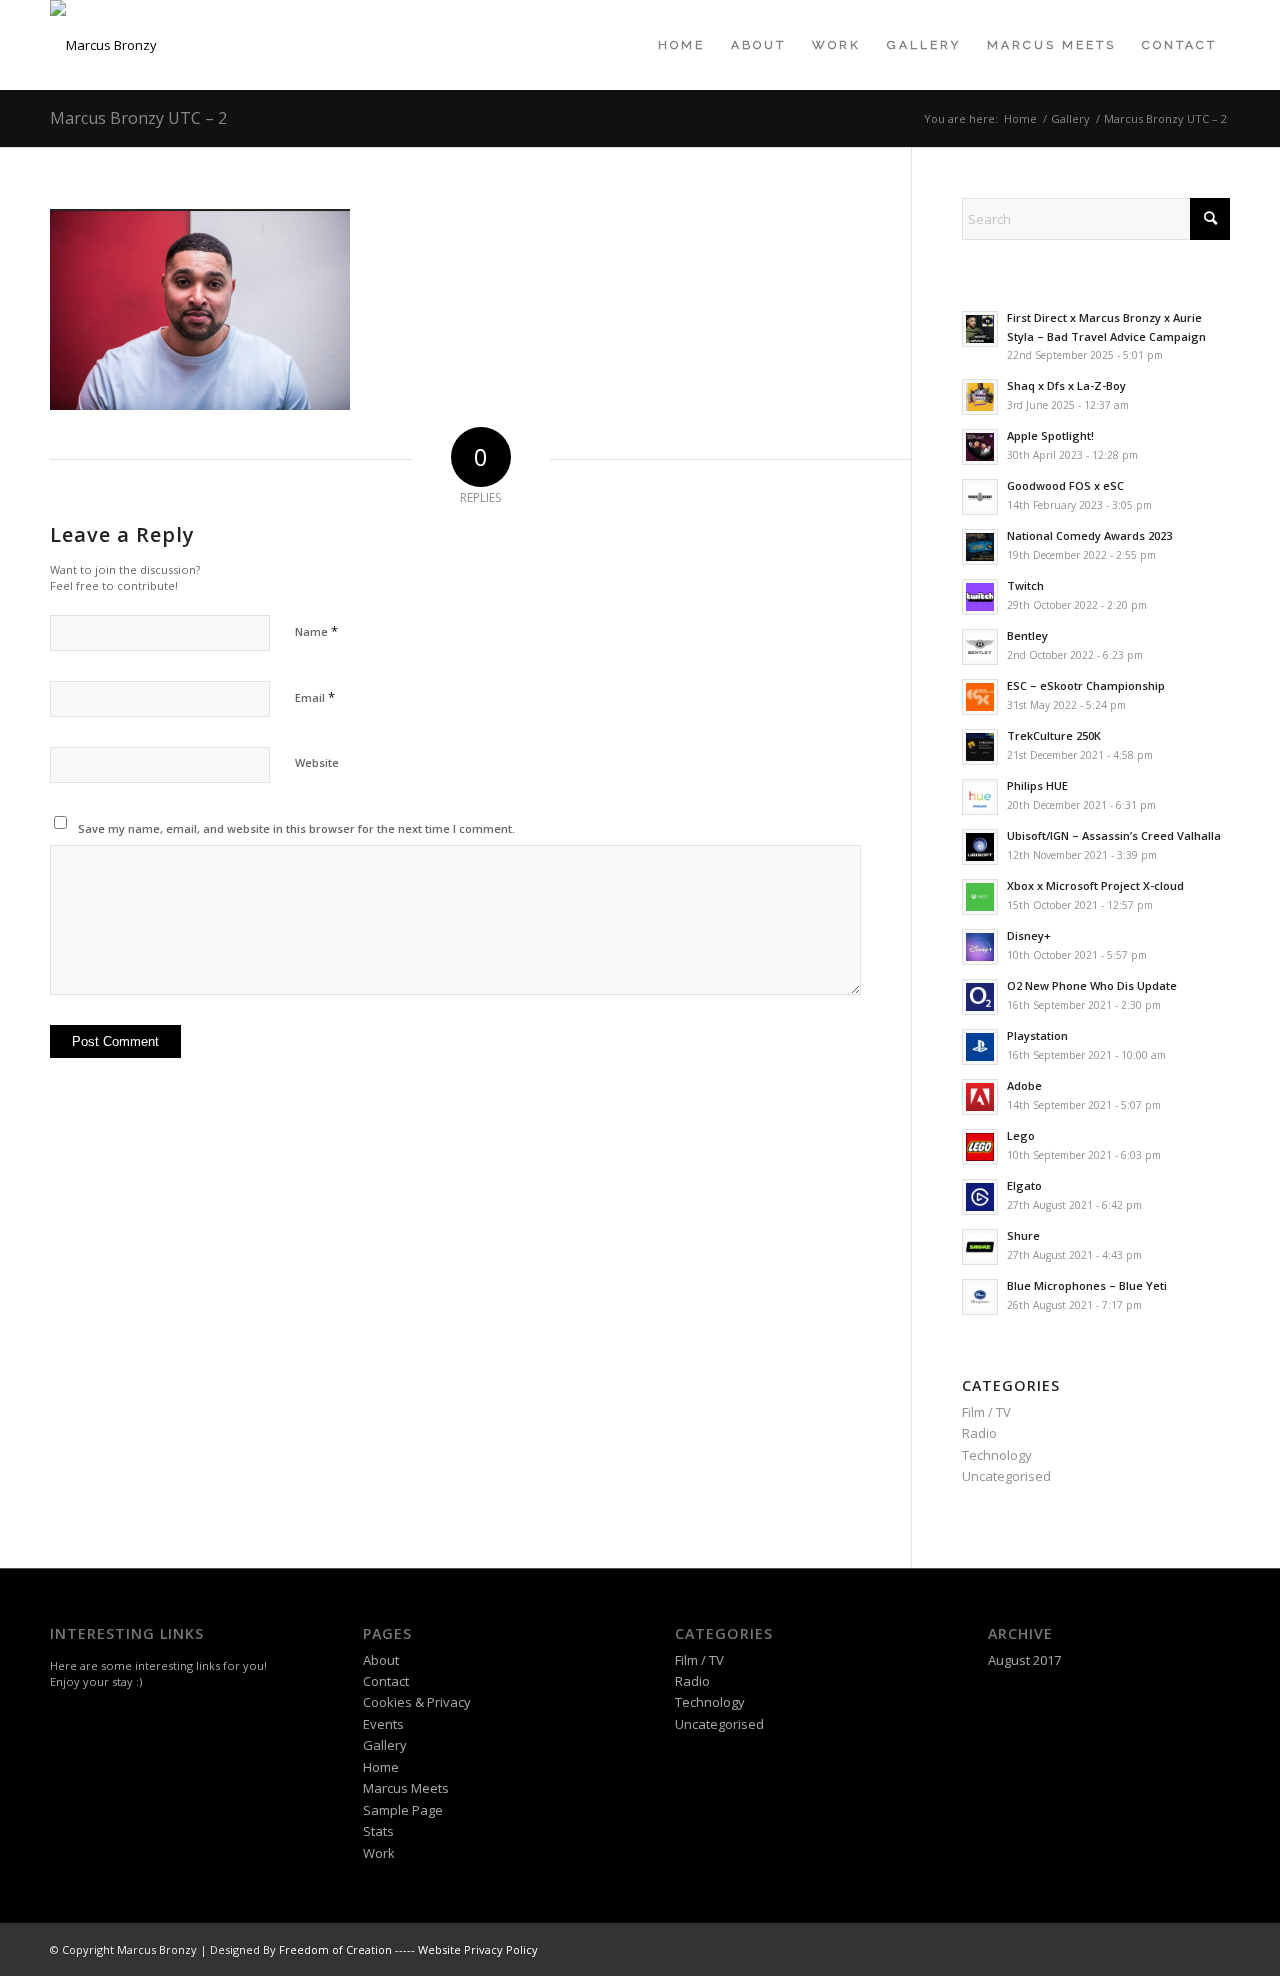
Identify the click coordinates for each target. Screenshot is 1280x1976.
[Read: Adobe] (980, 1097)
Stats (378, 1831)
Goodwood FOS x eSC (1065, 485)
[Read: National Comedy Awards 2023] (980, 547)
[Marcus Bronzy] (103, 45)
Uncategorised (1006, 1476)
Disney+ (1029, 935)
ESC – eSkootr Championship (1086, 685)
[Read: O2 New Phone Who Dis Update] (980, 997)
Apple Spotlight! (1050, 435)
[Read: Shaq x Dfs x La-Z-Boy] (980, 397)
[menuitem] (681, 45)
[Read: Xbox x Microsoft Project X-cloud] (980, 897)
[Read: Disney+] (980, 947)
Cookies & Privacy (417, 1702)
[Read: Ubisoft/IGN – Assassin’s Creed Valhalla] (980, 847)
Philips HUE (1037, 785)
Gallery (385, 1745)
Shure (1023, 1235)
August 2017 (1024, 1660)
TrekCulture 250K (1054, 735)
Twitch (1025, 585)
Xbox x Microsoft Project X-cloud (1095, 885)
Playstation (1037, 1035)
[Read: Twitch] (980, 597)
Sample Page (403, 1810)
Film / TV (986, 1412)
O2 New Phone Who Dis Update (1092, 985)
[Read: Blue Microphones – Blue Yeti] (980, 1297)
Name (316, 631)
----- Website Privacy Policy (466, 1949)
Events (383, 1724)
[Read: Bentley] (980, 647)
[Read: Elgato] (980, 1197)
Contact (386, 1681)
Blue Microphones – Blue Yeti (1087, 1285)
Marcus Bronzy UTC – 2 (138, 118)
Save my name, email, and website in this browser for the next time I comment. (296, 828)
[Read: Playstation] (980, 1047)
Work (379, 1853)
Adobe (1024, 1085)
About (381, 1660)
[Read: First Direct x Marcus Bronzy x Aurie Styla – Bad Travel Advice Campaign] (980, 329)
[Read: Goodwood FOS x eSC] (980, 497)
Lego (1021, 1135)
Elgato (1024, 1185)
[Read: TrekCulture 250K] (980, 747)
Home (381, 1767)
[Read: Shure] (980, 1247)
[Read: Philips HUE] (980, 797)
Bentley (1027, 635)
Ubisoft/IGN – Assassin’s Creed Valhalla (1114, 835)
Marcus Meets (406, 1788)
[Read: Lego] (980, 1147)
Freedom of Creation (335, 1949)
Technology (997, 1455)
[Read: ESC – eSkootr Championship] (980, 697)
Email (315, 697)
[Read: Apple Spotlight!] (980, 447)
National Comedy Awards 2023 (1089, 535)
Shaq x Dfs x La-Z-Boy (1066, 385)
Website (317, 762)
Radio (979, 1433)
